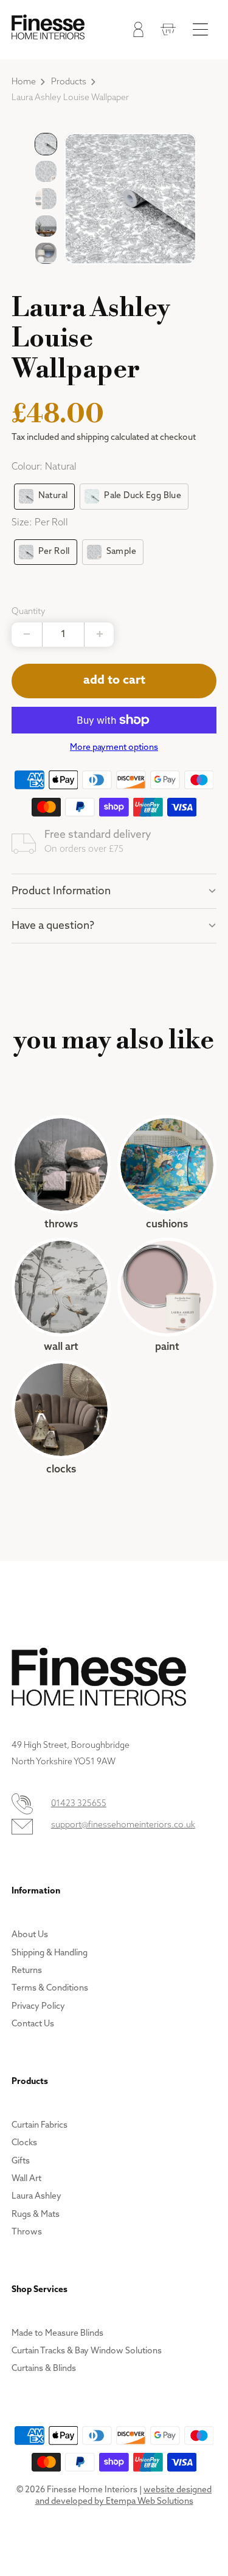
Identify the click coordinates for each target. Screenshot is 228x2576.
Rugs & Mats (36, 2215)
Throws (61, 1173)
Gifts (21, 2161)
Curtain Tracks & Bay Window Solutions (87, 2351)
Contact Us (33, 2024)
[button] (46, 144)
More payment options (114, 748)
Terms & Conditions (50, 1988)
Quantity (29, 612)
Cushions (167, 1173)
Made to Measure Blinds (57, 2334)
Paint (167, 1296)
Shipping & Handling (50, 1953)
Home (24, 82)
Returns (27, 1971)
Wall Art (61, 1296)
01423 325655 (79, 1804)
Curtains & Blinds (44, 2369)
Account (135, 32)
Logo (48, 27)
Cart (165, 32)
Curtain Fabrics (40, 2126)
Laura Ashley (36, 2197)
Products (69, 82)
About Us (30, 1935)
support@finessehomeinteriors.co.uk (123, 1825)
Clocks (61, 1418)
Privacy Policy (38, 2007)
